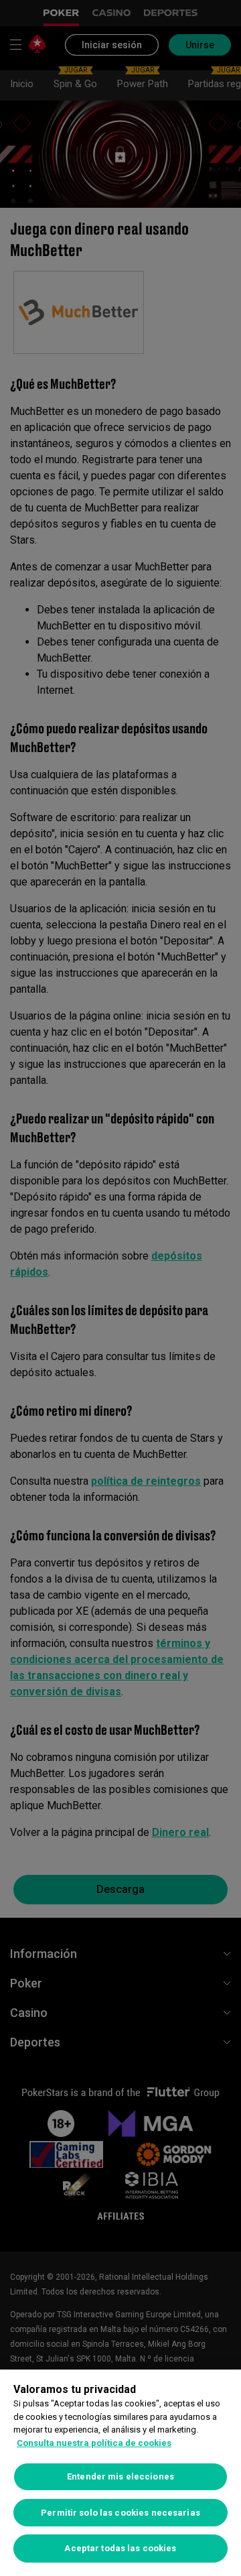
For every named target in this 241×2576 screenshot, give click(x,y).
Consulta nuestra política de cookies (94, 2443)
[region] (120, 2473)
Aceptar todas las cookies (120, 2548)
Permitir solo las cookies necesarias (120, 2513)
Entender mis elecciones (120, 2476)
